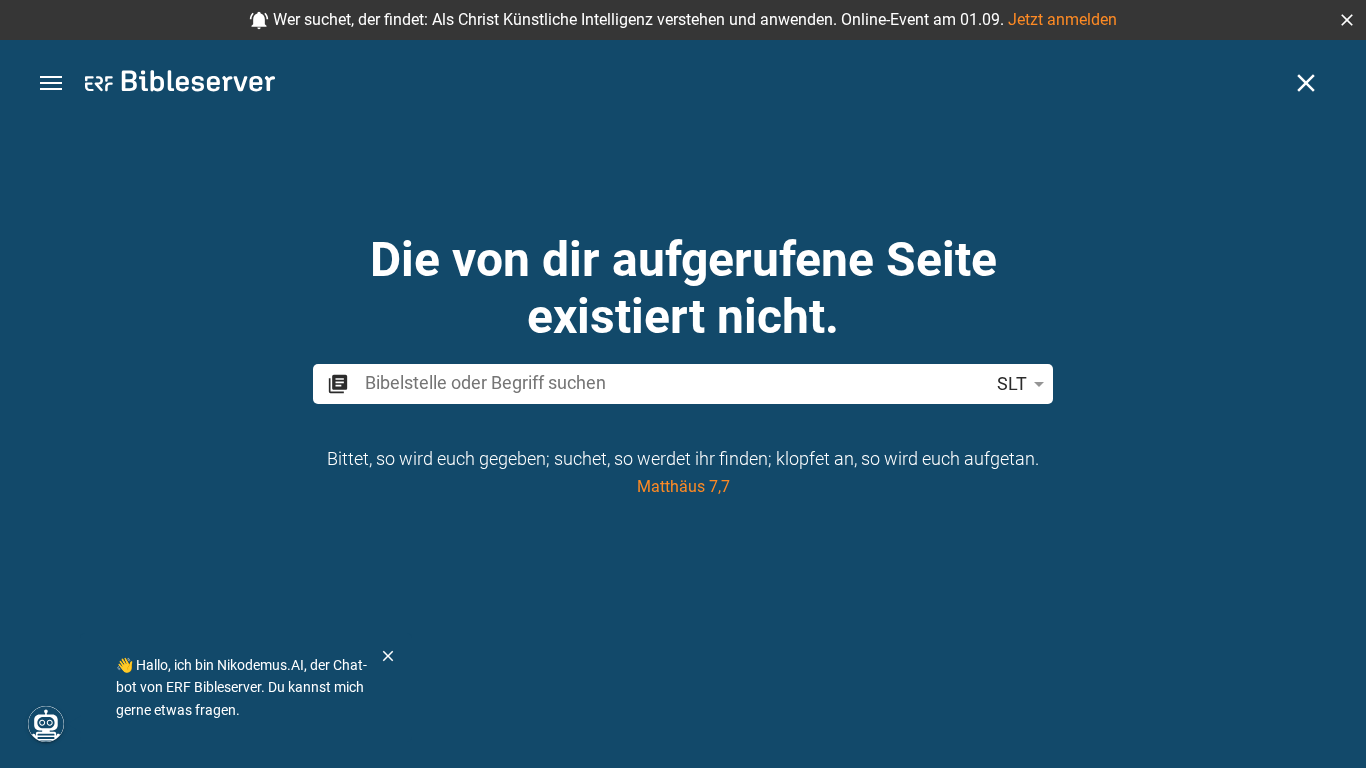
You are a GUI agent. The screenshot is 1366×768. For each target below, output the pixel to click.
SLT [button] (1012, 383)
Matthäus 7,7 (683, 486)
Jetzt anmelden (1062, 19)
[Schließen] (1306, 83)
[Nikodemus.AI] (46, 724)
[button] (1347, 20)
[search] (672, 382)
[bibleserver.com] (180, 84)
